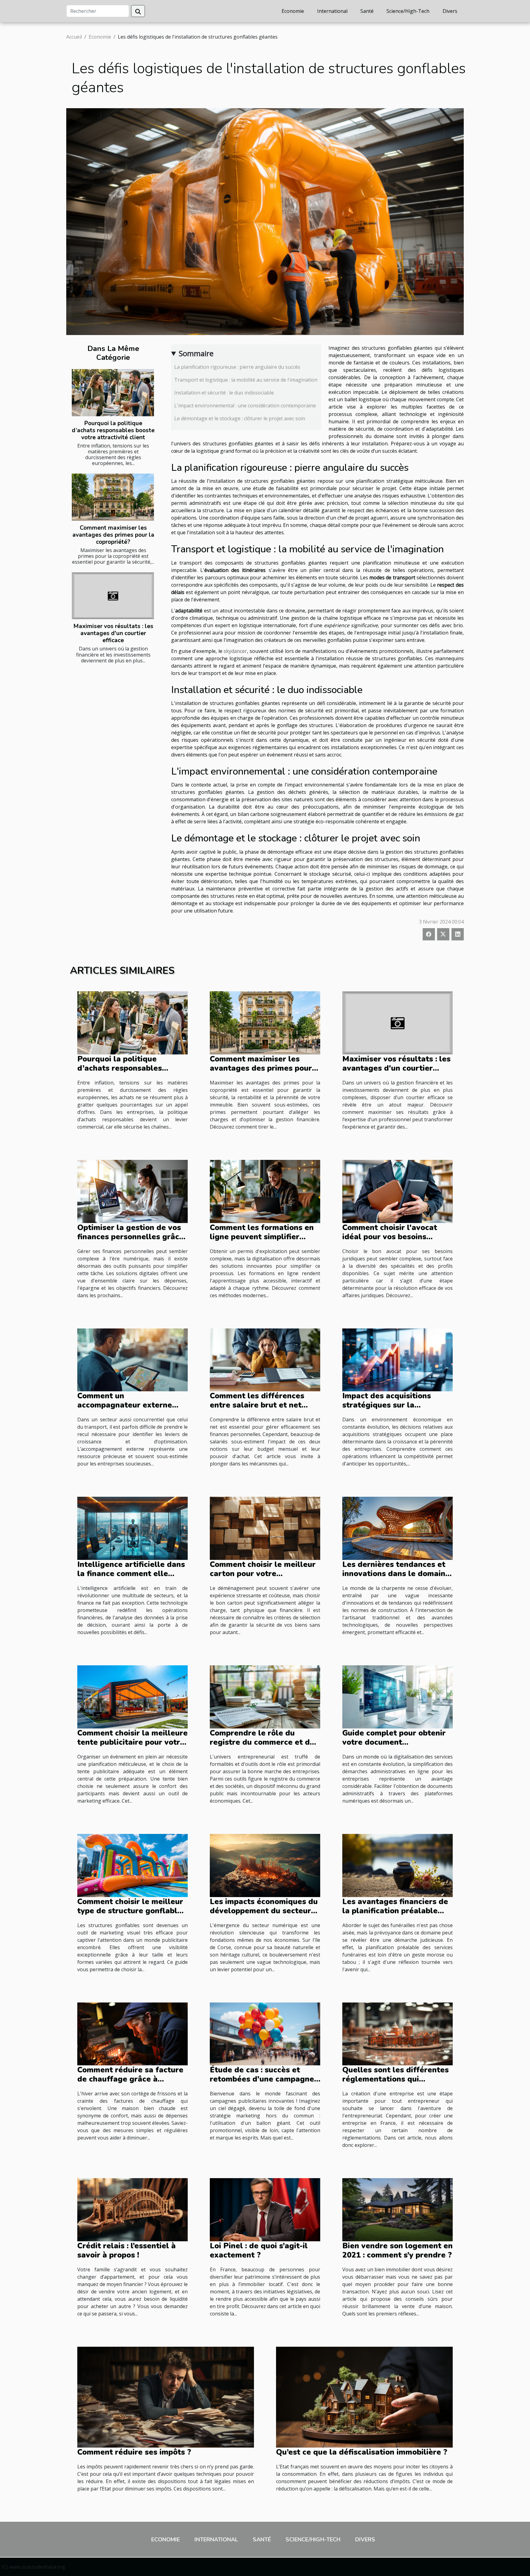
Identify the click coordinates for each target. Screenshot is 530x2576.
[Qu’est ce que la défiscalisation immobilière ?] (364, 2396)
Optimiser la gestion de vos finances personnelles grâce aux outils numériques (131, 1237)
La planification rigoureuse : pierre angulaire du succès (237, 367)
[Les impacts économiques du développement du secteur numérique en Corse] (265, 1865)
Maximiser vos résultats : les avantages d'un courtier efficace (113, 633)
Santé (367, 11)
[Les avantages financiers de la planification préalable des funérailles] (397, 1865)
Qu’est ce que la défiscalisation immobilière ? (362, 2452)
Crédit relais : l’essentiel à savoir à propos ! (127, 2250)
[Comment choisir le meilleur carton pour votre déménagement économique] (265, 1528)
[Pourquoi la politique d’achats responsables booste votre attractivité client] (113, 392)
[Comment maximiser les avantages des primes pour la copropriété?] (113, 497)
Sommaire (196, 353)
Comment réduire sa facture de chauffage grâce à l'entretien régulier (130, 2079)
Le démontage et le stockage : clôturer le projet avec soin (240, 418)
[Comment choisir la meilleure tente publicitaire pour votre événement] (132, 1696)
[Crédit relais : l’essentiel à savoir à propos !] (132, 2209)
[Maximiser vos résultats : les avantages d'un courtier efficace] (113, 596)
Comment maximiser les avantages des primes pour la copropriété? (113, 535)
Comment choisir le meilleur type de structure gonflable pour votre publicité (130, 1911)
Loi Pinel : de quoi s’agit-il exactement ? (259, 2250)
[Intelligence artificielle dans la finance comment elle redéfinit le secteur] (132, 1528)
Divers (450, 11)
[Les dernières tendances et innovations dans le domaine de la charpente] (397, 1528)
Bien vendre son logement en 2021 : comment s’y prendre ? (397, 2250)
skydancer (235, 651)
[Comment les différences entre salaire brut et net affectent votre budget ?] (265, 1359)
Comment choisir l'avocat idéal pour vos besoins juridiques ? (390, 1237)
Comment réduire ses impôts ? (134, 2452)
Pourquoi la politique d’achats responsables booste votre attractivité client (113, 430)
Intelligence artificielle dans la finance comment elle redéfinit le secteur (131, 1574)
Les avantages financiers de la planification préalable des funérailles (395, 1911)
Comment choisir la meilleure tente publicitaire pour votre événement (132, 1742)
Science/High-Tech (408, 11)
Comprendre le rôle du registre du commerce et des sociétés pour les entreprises (265, 1742)
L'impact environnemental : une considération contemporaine (245, 406)
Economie (293, 11)
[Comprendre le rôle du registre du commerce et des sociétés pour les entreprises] (265, 1696)
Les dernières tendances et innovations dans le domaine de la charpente (396, 1574)
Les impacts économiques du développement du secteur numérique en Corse (264, 1911)
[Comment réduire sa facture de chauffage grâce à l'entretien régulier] (132, 2033)
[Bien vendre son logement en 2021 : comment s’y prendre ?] (397, 2209)
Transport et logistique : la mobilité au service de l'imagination (246, 380)
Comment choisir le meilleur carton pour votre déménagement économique (263, 1574)
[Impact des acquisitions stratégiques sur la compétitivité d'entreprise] (397, 1359)
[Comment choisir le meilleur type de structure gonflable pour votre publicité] (132, 1865)
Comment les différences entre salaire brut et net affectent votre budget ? (257, 1405)
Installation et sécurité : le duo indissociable (224, 393)
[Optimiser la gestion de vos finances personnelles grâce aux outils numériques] (132, 1191)
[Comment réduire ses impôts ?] (166, 2396)
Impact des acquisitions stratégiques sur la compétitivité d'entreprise (392, 1405)
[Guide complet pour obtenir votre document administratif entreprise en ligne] (397, 1696)
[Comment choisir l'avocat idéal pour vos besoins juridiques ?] (397, 1191)
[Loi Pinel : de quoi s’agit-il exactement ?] (265, 2209)
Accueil (74, 37)
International (332, 11)
